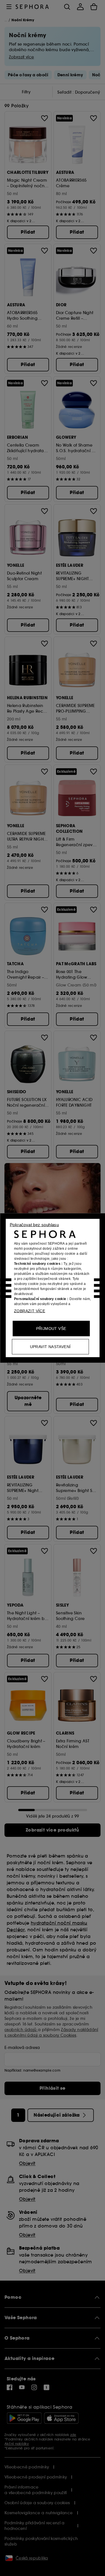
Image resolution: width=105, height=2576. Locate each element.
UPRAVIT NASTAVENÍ (50, 1347)
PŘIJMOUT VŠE (51, 1329)
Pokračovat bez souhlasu (34, 1225)
